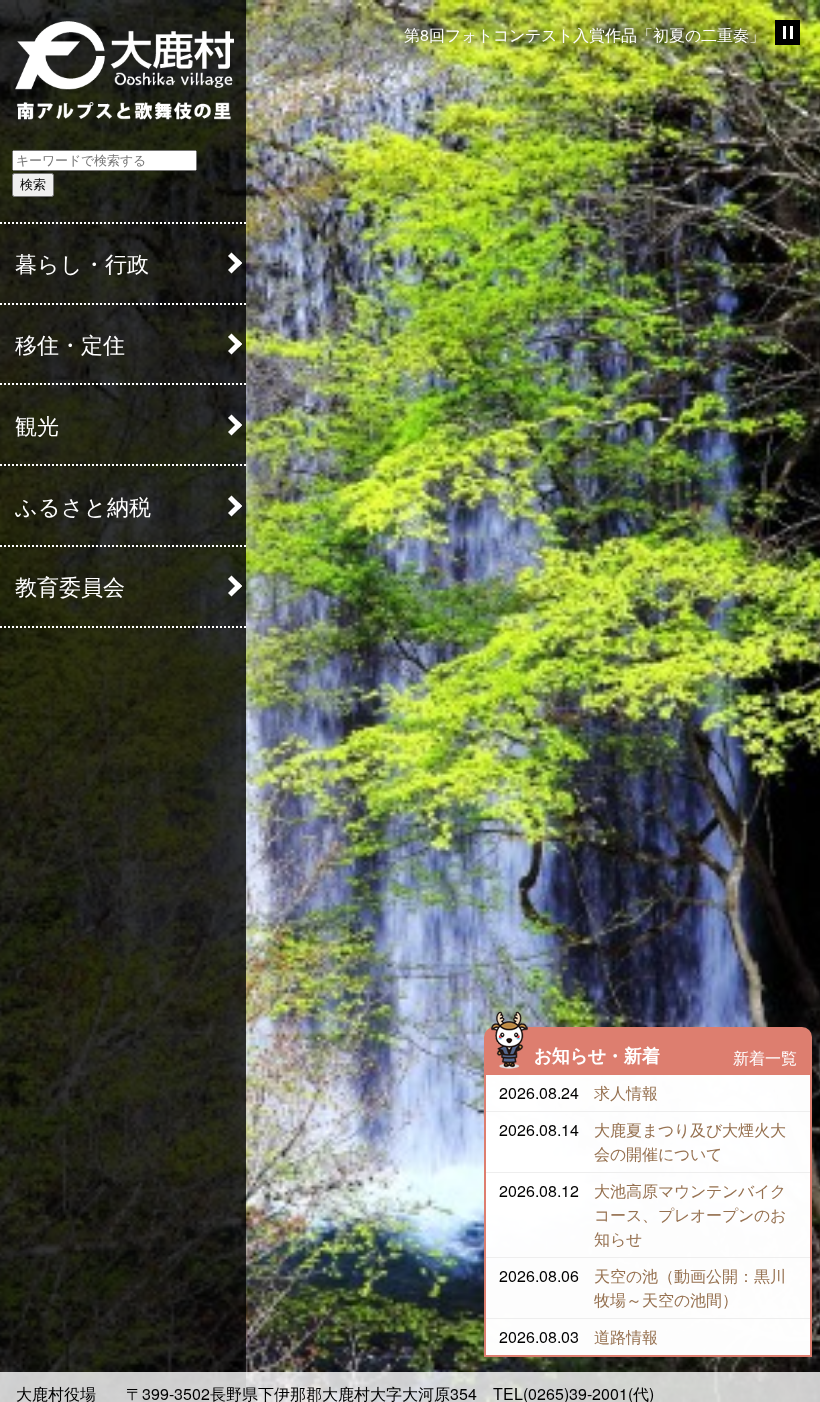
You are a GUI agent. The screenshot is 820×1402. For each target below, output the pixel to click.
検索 (33, 184)
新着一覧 (765, 1057)
